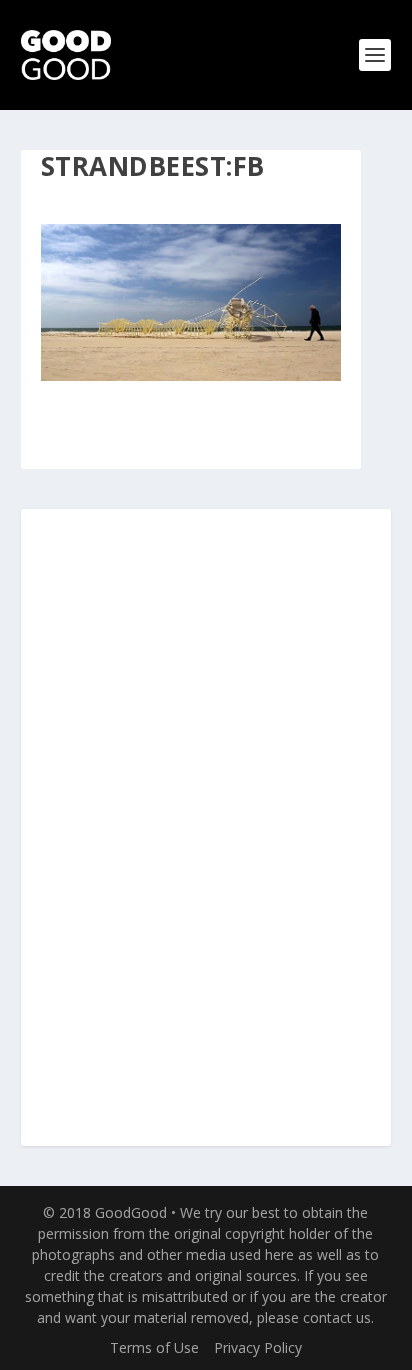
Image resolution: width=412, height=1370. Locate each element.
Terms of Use (154, 1347)
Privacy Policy (258, 1347)
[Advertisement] (206, 829)
